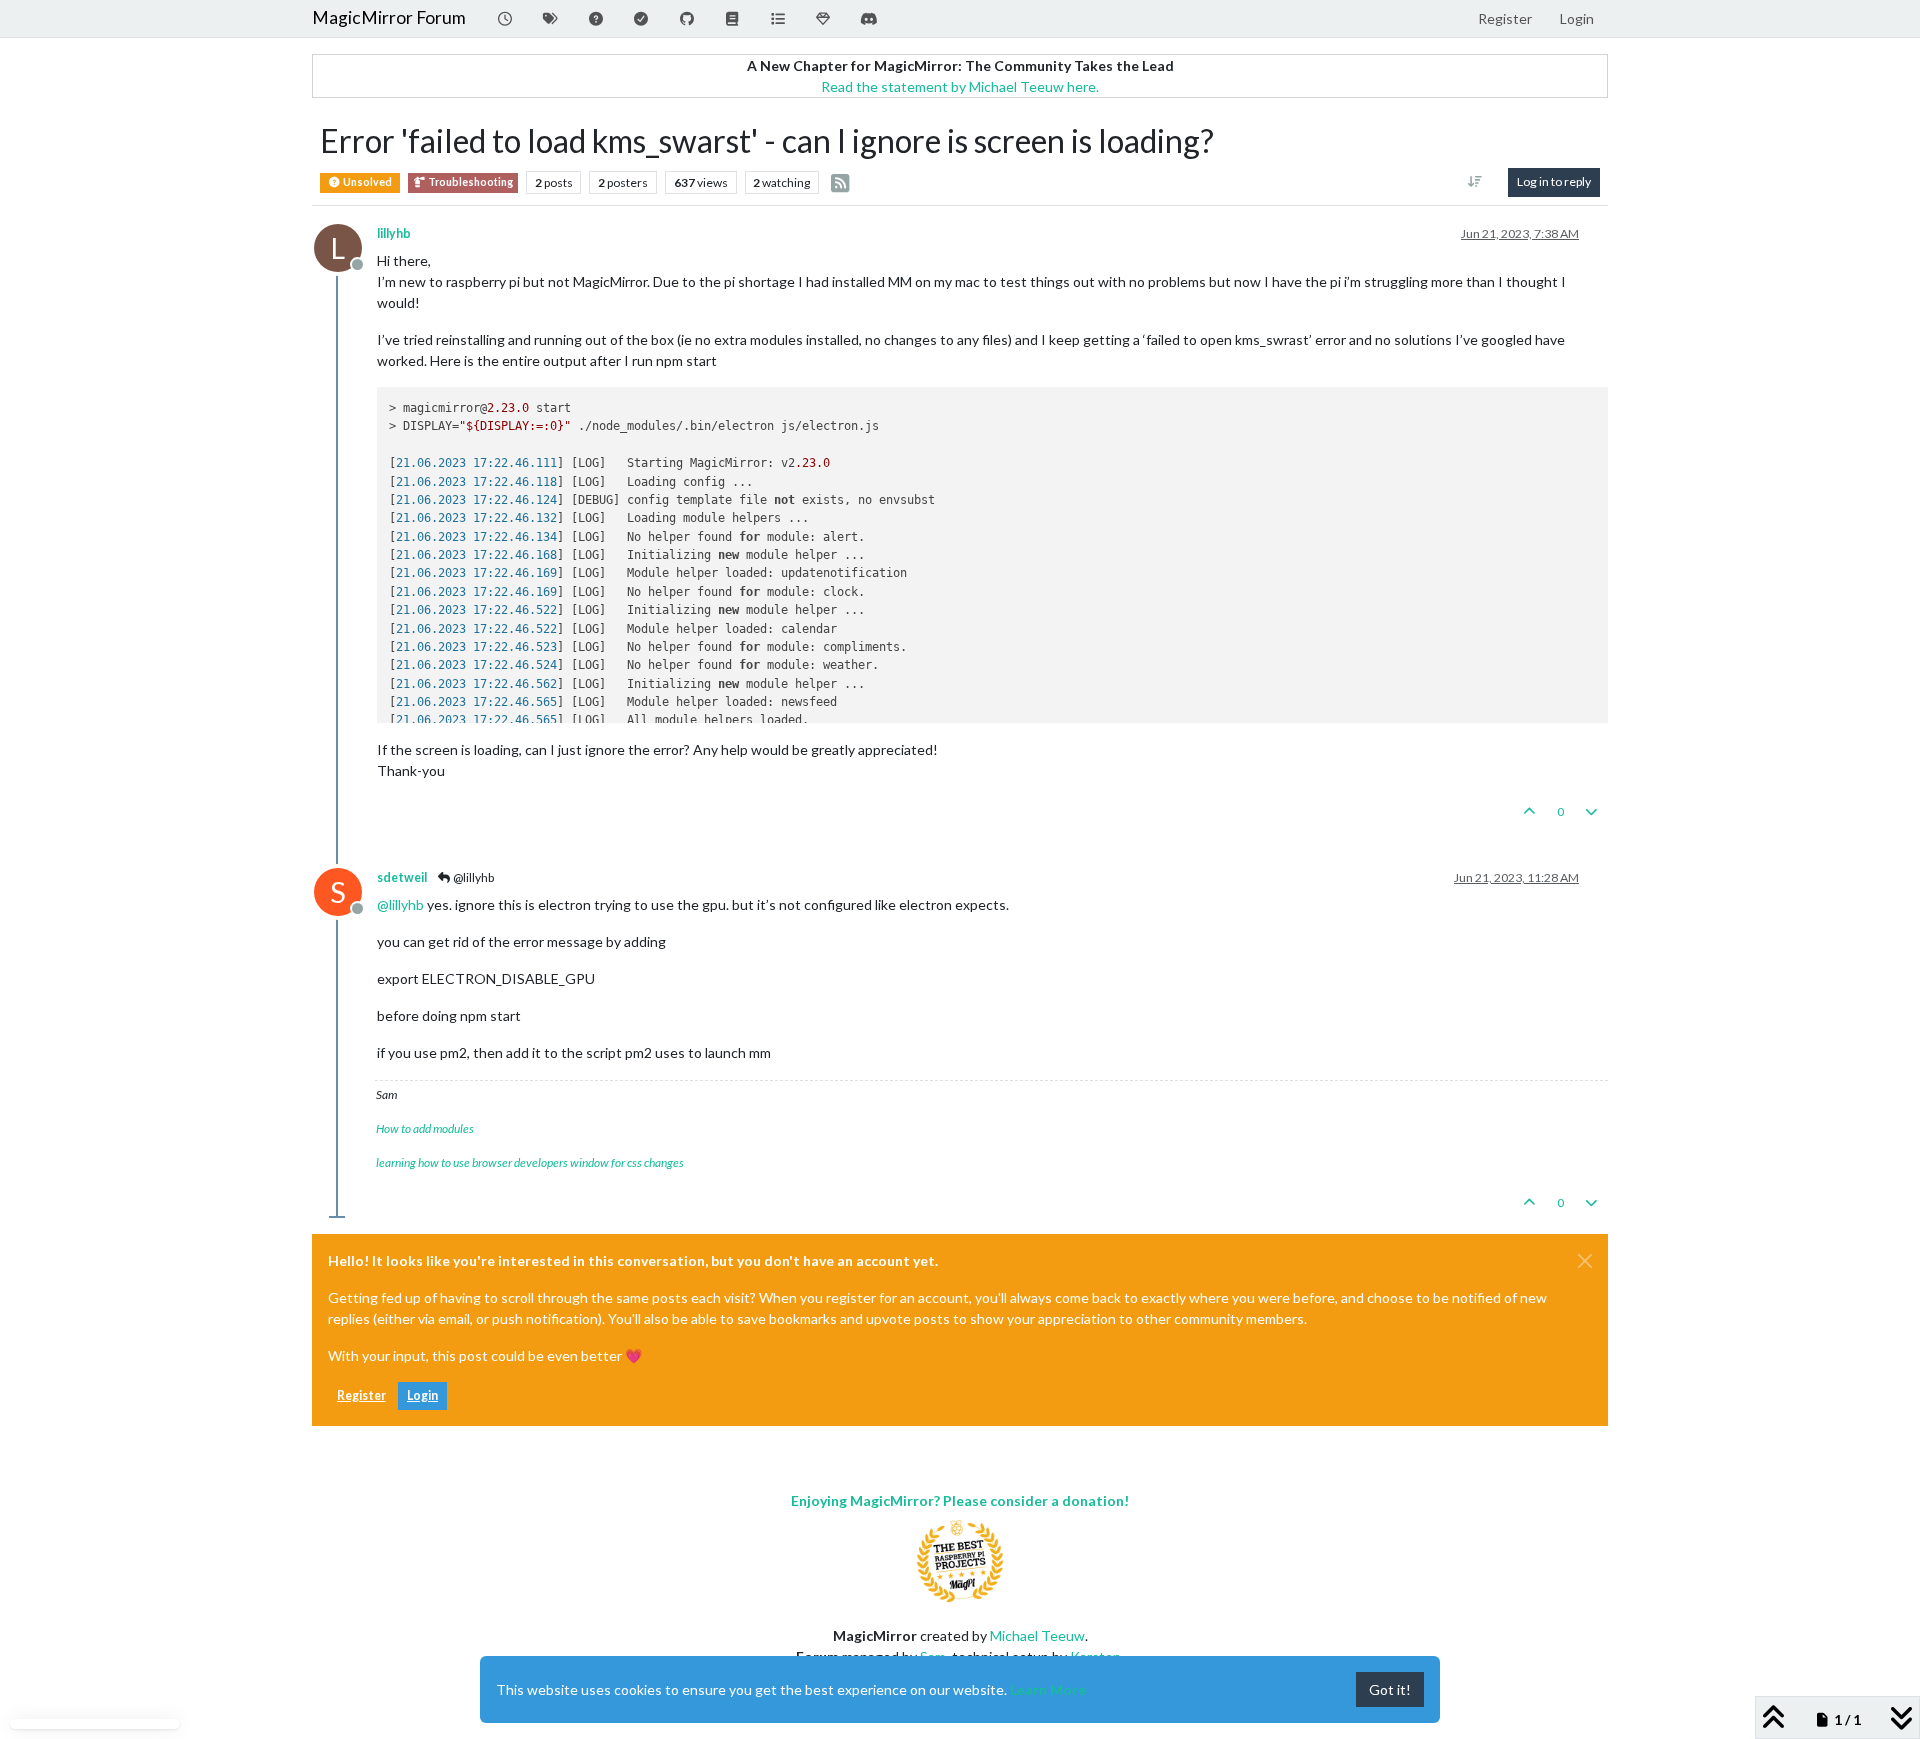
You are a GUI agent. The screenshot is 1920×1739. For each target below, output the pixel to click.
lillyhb (394, 233)
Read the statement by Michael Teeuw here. (960, 86)
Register (361, 1395)
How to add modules (425, 1128)
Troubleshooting (469, 182)
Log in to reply (1554, 181)
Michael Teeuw (1037, 1635)
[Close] (1585, 1261)
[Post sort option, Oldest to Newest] (1475, 182)
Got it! (1390, 1689)
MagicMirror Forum (389, 17)
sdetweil (402, 877)
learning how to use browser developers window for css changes (530, 1162)
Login (422, 1395)
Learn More (1048, 1689)
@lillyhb (472, 877)
